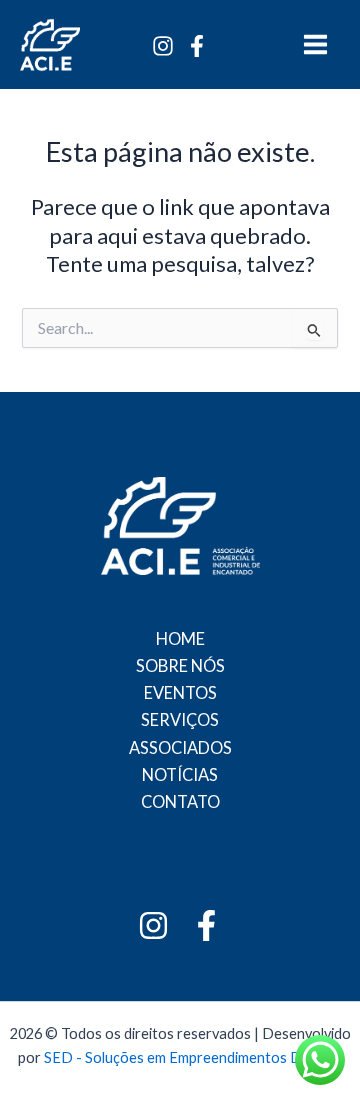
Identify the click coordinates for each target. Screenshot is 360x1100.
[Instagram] (163, 46)
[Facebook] (197, 46)
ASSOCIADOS (180, 747)
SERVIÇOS (180, 719)
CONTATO (180, 801)
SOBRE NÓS (180, 665)
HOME (180, 638)
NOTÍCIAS (180, 774)
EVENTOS (180, 692)
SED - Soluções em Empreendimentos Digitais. (193, 1057)
